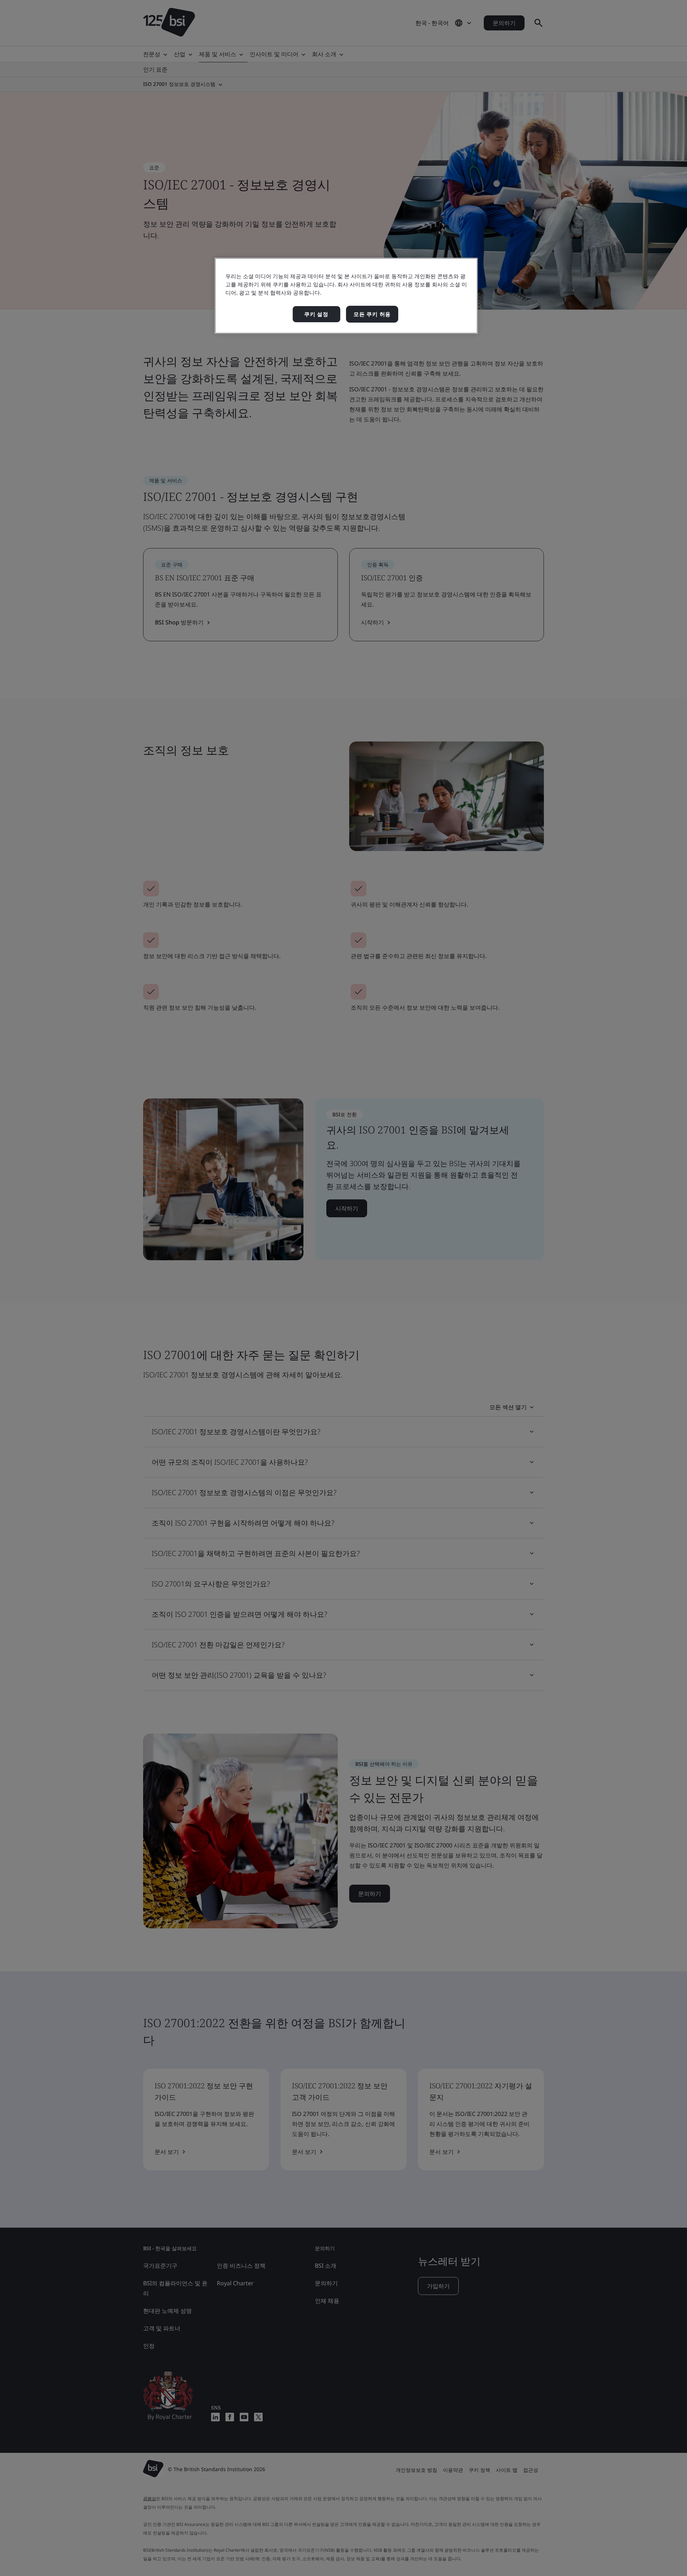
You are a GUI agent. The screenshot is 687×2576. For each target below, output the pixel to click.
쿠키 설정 (316, 314)
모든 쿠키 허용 (372, 314)
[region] (346, 296)
